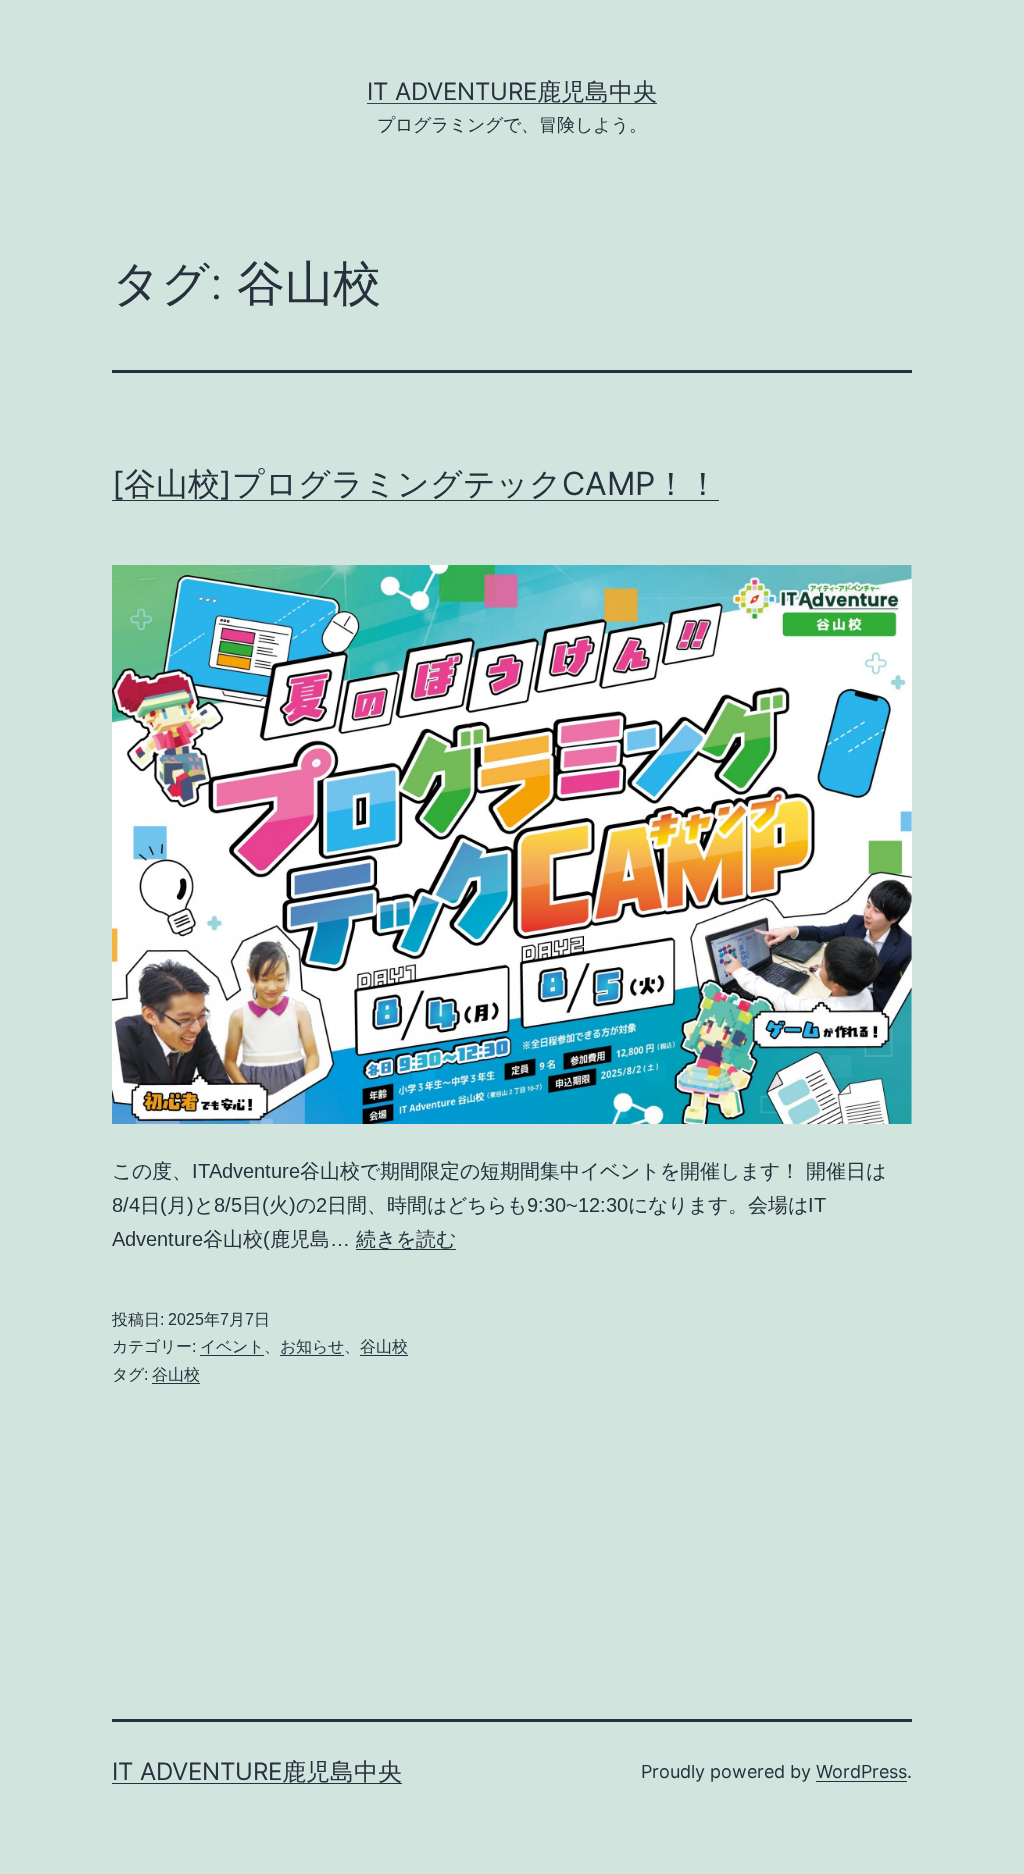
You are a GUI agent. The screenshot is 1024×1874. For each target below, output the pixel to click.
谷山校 (384, 1346)
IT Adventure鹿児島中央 (512, 91)
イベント (232, 1346)
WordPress (861, 1771)
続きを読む (406, 1239)
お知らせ (312, 1346)
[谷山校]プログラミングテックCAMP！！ (415, 483)
